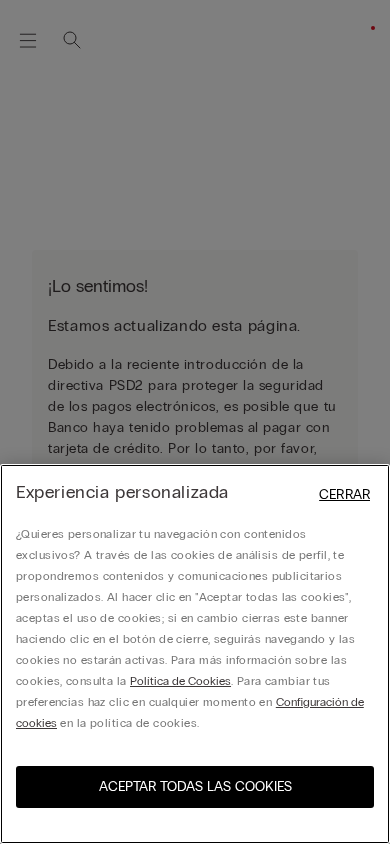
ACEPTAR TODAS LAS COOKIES (195, 786)
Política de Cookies (180, 681)
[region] (195, 654)
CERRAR (344, 494)
